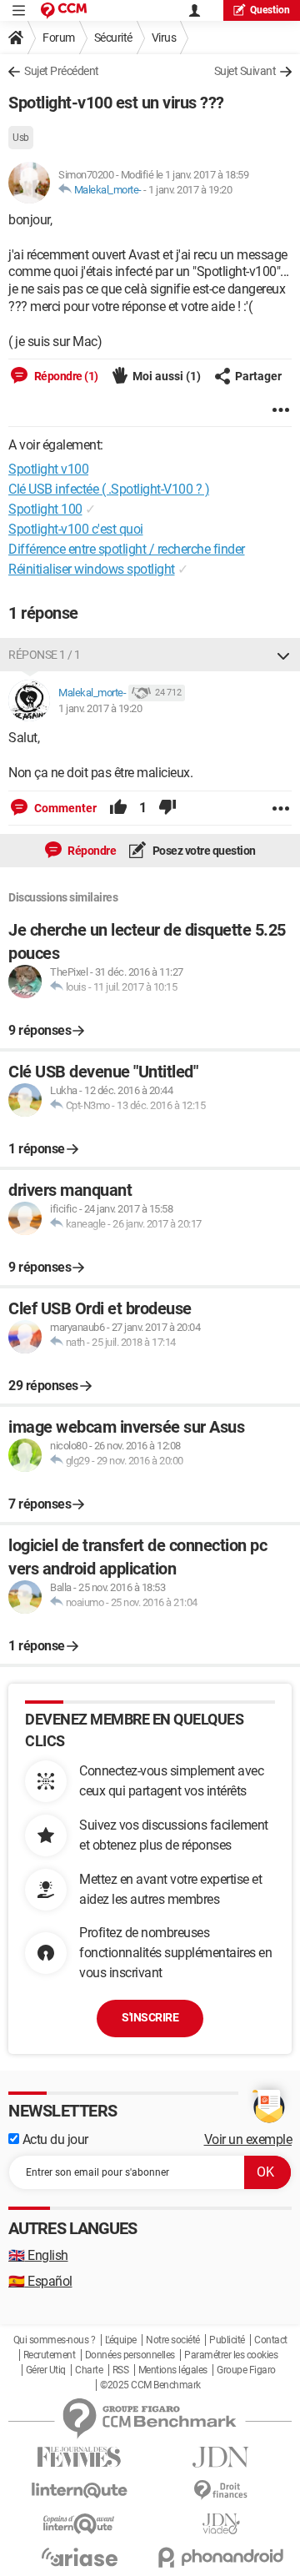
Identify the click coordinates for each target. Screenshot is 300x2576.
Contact (271, 2340)
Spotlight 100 (45, 509)
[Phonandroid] (221, 2557)
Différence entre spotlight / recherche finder (127, 549)
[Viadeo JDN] (221, 2524)
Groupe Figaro (246, 2370)
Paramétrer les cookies (231, 2355)
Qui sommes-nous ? (55, 2340)
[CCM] (64, 10)
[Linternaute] (79, 2491)
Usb (21, 138)
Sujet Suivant (245, 71)
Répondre (91, 851)
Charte (89, 2370)
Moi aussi (167, 376)
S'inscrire (150, 2017)
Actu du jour (54, 2139)
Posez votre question (203, 851)
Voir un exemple (248, 2139)
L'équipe (121, 2340)
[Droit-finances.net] (221, 2491)
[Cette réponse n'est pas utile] (167, 808)
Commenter (64, 808)
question (270, 10)
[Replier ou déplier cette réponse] (283, 655)
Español (40, 2281)
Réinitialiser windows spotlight (92, 569)
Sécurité (113, 38)
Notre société (173, 2340)
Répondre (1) (65, 376)
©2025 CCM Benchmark (150, 2385)
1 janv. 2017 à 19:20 (190, 190)
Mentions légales (173, 2370)
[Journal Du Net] (221, 2457)
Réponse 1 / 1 (45, 655)
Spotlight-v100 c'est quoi (76, 529)
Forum (59, 38)
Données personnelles (130, 2355)
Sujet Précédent (62, 71)
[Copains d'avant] (79, 2524)
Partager (258, 376)
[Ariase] (79, 2557)
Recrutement (50, 2355)
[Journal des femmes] (79, 2457)
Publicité (227, 2340)
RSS (121, 2370)
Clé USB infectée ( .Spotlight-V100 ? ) (109, 489)
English (38, 2255)
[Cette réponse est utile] (118, 808)
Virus (164, 38)
